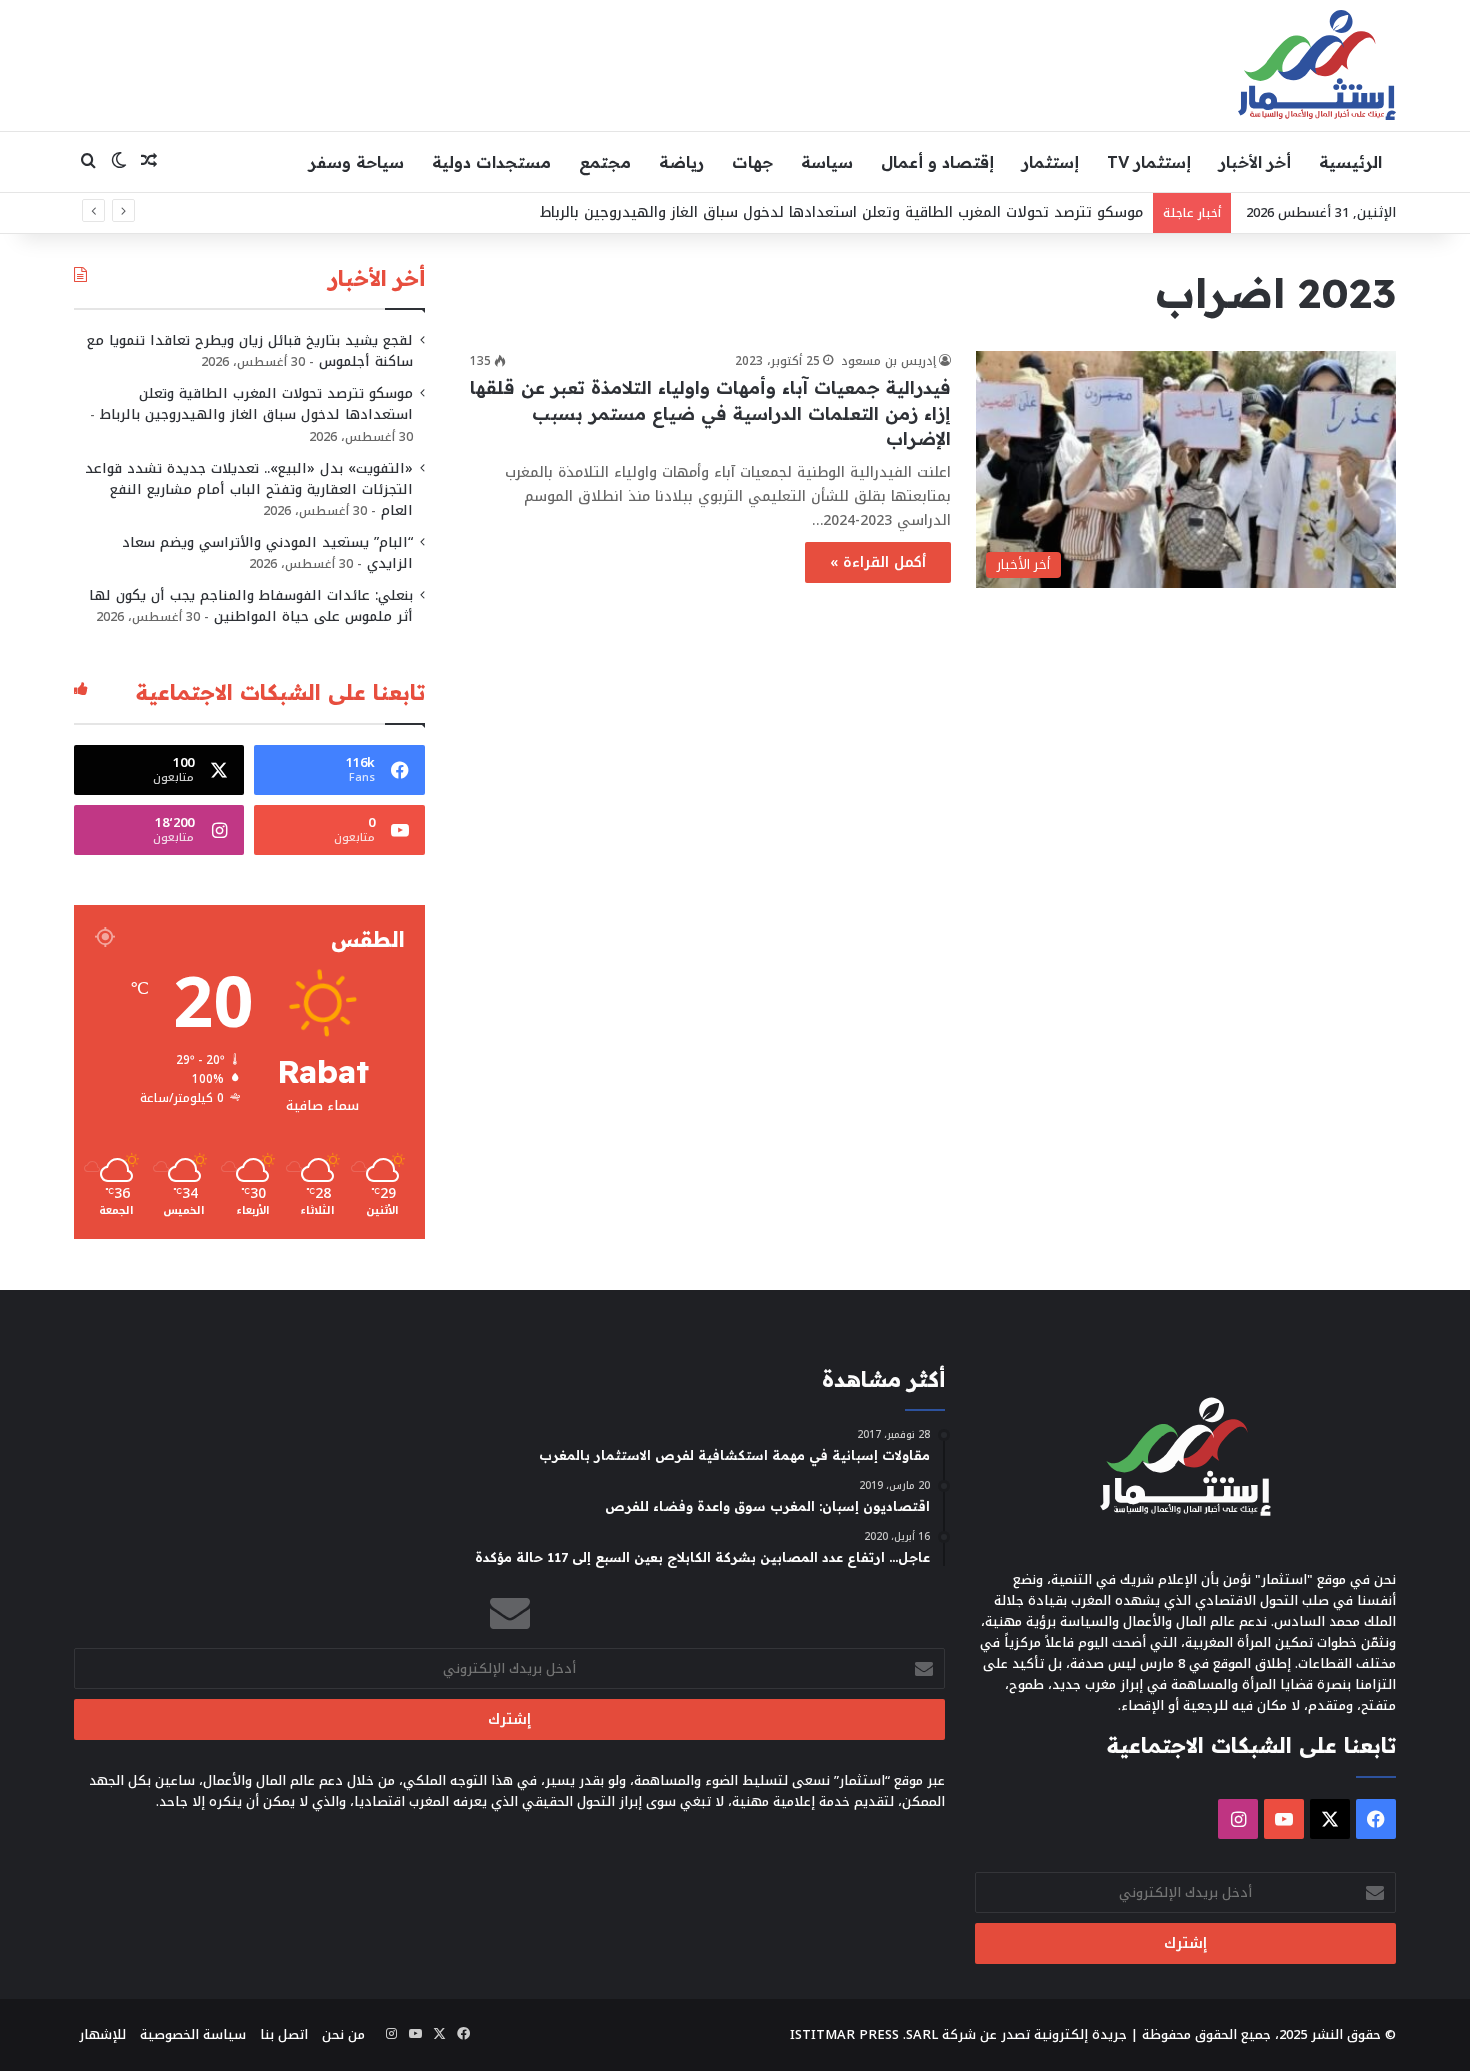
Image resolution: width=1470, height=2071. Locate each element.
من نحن (343, 2034)
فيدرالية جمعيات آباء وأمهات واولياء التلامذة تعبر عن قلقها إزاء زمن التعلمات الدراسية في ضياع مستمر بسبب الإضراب (710, 412)
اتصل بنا (284, 2034)
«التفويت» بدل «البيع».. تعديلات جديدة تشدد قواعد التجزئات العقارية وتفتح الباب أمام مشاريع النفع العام (249, 489)
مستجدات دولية (491, 162)
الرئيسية (1350, 162)
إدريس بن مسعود (888, 361)
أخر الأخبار (1255, 162)
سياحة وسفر (356, 162)
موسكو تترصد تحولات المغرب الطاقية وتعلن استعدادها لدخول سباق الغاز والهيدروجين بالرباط (841, 212)
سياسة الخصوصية (193, 2034)
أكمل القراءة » (878, 562)
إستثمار (1050, 162)
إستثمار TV (1149, 162)
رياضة (681, 162)
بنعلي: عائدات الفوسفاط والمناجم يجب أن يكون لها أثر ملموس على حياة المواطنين (251, 606)
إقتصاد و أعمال (937, 162)
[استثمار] (1317, 65)
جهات (752, 162)
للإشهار (102, 2034)
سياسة (827, 162)
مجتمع (605, 162)
